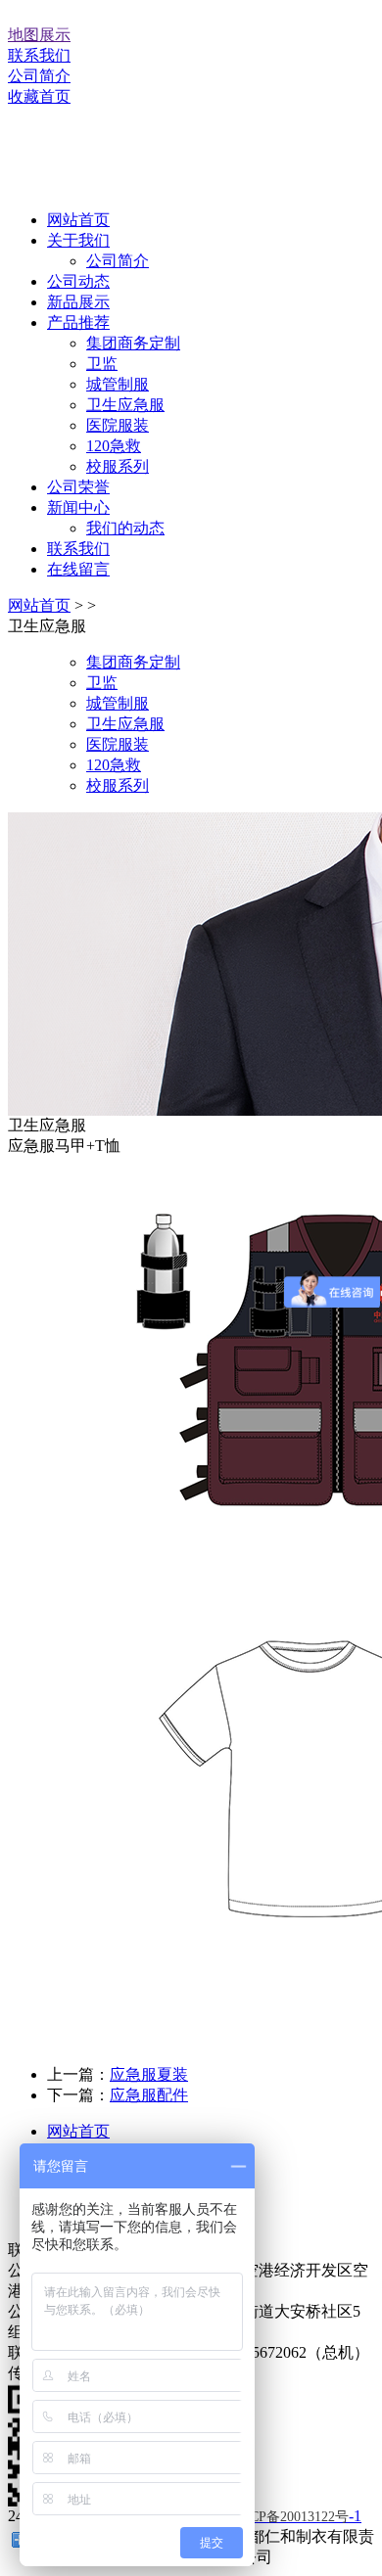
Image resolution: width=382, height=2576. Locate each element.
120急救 (114, 446)
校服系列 (118, 466)
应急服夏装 (149, 2074)
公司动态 (78, 281)
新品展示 (78, 302)
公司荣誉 (78, 487)
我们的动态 (125, 528)
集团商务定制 (133, 343)
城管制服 (118, 384)
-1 (294, 2516)
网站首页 (78, 220)
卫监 (102, 364)
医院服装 (118, 425)
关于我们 (78, 240)
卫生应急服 (125, 405)
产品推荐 (78, 322)
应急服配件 (149, 2095)
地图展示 (39, 35)
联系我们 (39, 55)
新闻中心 (78, 507)
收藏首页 (39, 96)
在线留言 (78, 569)
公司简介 (39, 76)
